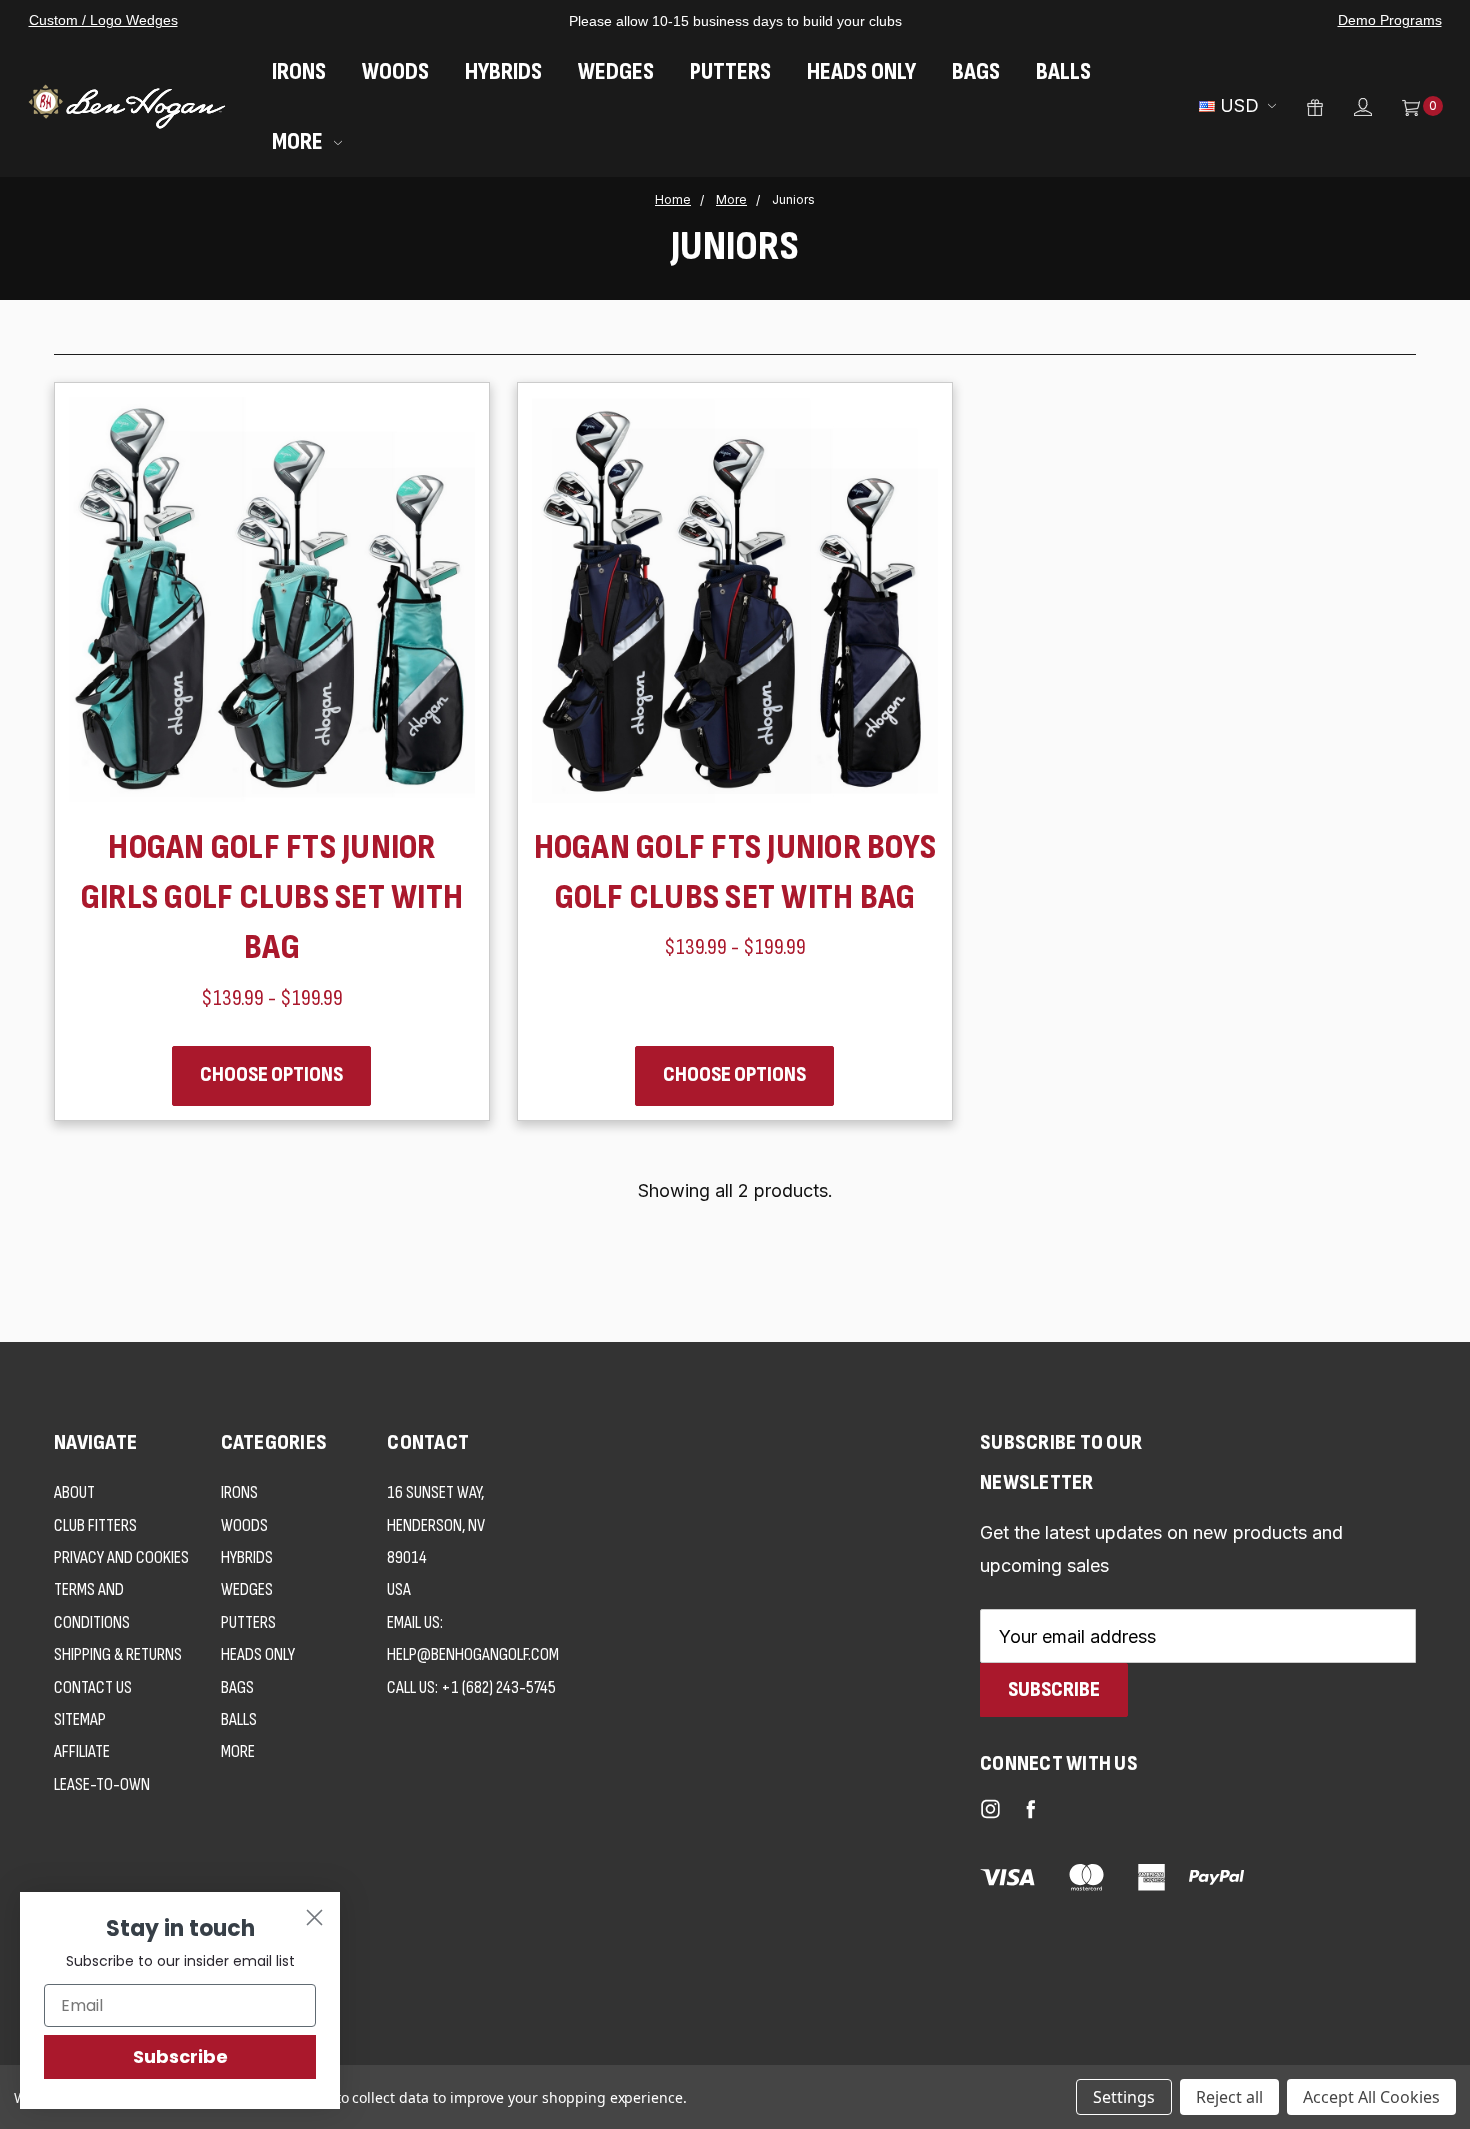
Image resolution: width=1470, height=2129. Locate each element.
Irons (299, 71)
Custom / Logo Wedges (103, 20)
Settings (1124, 2097)
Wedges (616, 71)
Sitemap (80, 1719)
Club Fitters (95, 1525)
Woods (395, 71)
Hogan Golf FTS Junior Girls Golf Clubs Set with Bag (272, 898)
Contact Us (93, 1687)
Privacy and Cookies (121, 1557)
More (299, 141)
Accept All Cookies (1371, 2097)
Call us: (471, 1687)
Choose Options (271, 1074)
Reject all (1229, 2097)
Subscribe (180, 2056)
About (74, 1492)
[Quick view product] (434, 437)
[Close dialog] (314, 1917)
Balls (1063, 71)
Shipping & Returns (118, 1654)
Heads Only (861, 71)
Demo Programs (1390, 20)
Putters (730, 71)
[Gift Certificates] (1300, 106)
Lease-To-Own (102, 1784)
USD (1239, 105)
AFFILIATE (82, 1751)
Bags (976, 71)
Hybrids (503, 71)
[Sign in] (1348, 106)
